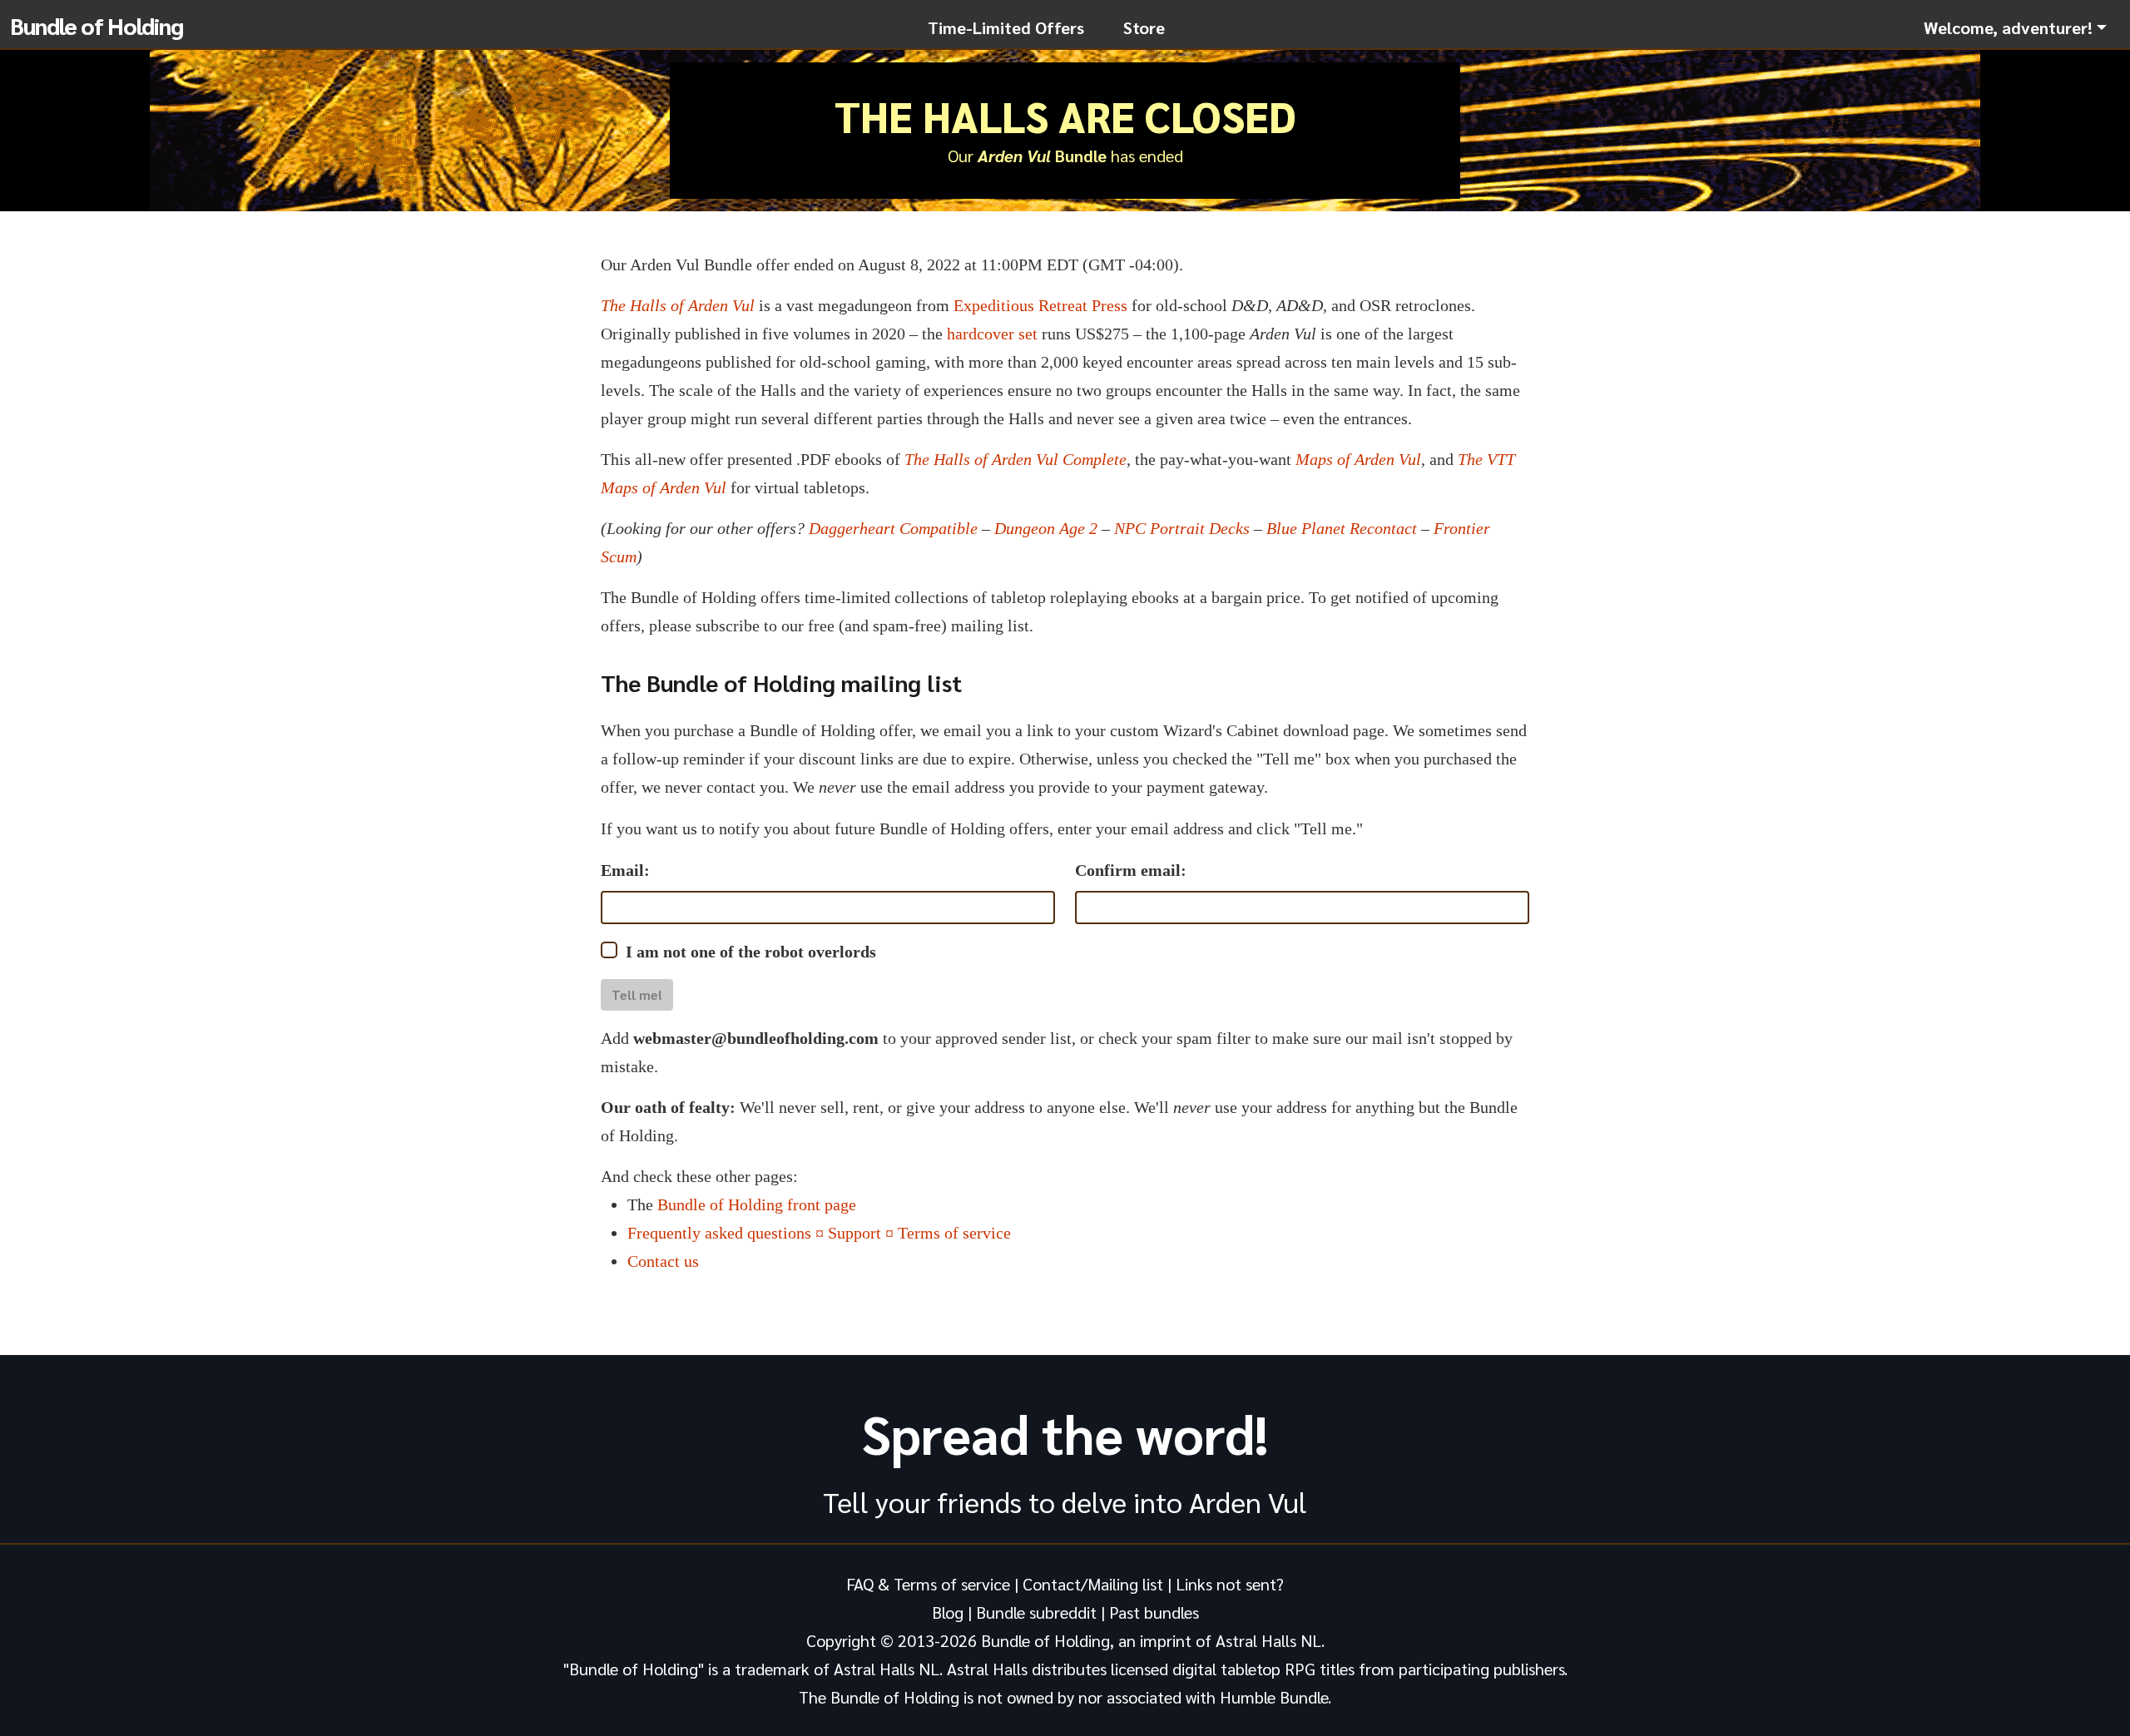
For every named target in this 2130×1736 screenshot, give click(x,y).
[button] (2015, 27)
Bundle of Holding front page (757, 1204)
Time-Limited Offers (1006, 27)
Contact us (663, 1261)
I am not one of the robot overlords (751, 952)
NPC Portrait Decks (1182, 528)
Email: (625, 870)
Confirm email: (1131, 870)
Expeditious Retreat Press (1040, 305)
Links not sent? (1230, 1584)
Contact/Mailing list (1093, 1584)
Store (1144, 27)
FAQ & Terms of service (928, 1584)
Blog (948, 1612)
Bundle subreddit (1036, 1612)
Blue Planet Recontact (1342, 528)
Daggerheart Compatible (893, 528)
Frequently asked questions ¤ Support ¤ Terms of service (819, 1233)
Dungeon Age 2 (1046, 528)
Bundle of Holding (97, 25)
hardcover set (992, 334)
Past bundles (1154, 1612)
